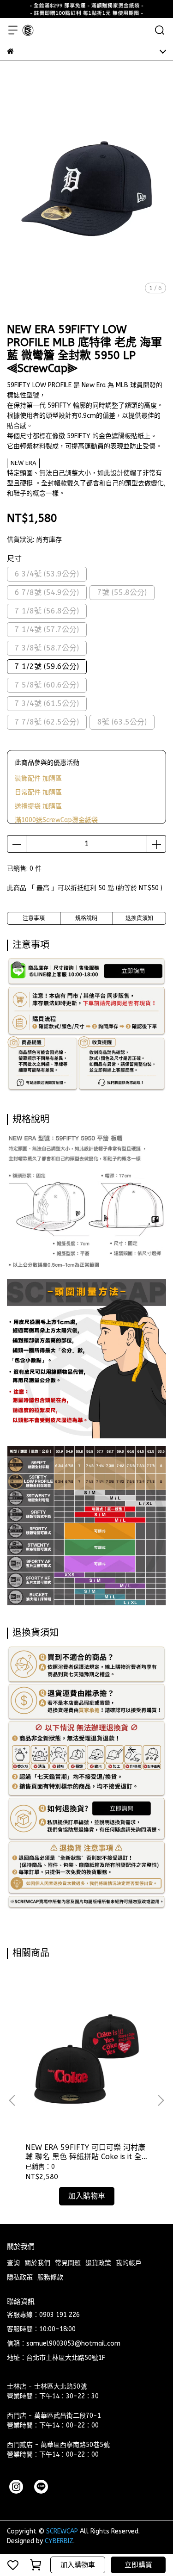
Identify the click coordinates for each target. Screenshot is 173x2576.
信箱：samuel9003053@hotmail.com (64, 2344)
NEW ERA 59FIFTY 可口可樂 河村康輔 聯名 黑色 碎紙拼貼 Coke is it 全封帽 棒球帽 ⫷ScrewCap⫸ (85, 2152)
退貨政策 (98, 2263)
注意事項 (34, 918)
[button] (161, 2100)
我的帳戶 (129, 2263)
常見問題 (68, 2263)
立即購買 (138, 2565)
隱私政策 (20, 2277)
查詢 (13, 2263)
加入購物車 (78, 2565)
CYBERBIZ (59, 2541)
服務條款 (50, 2277)
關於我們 (37, 2263)
